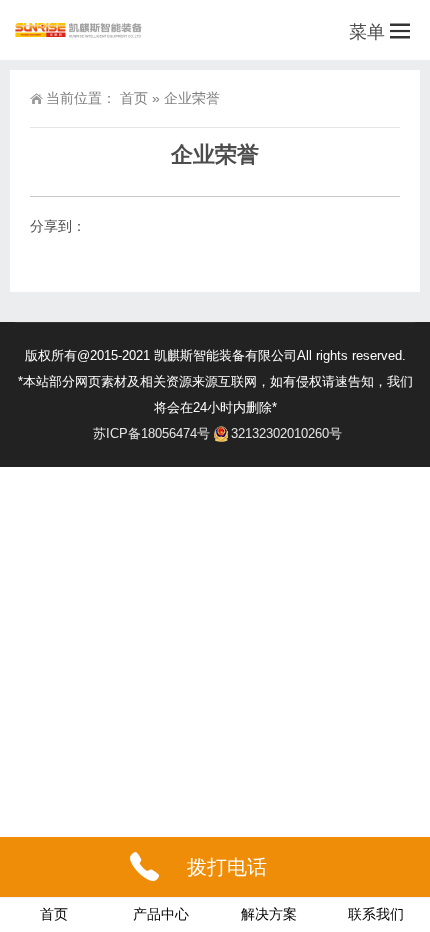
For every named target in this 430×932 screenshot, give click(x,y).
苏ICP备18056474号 (151, 433)
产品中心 (161, 914)
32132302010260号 (286, 433)
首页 (134, 98)
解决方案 (269, 914)
